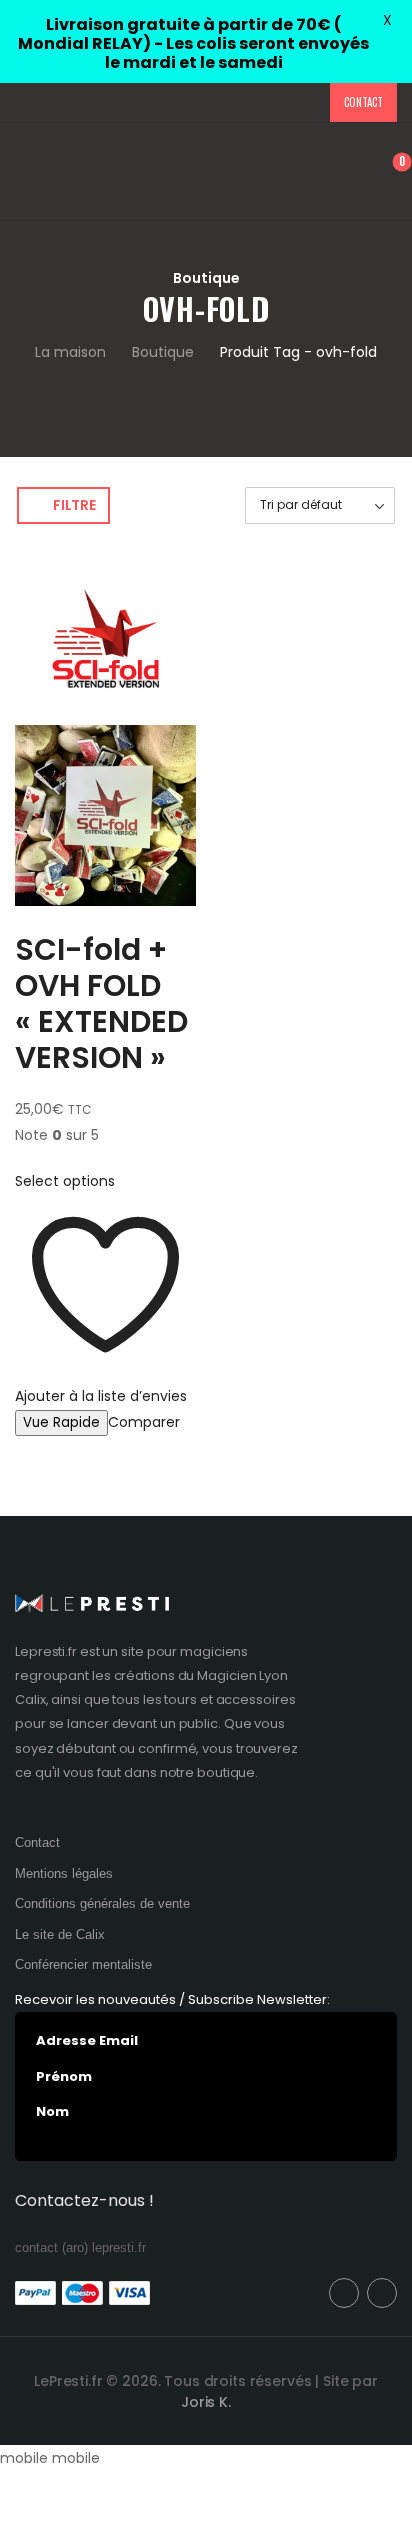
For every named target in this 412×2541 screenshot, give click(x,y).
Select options (65, 1181)
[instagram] (382, 2293)
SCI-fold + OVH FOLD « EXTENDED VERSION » (101, 1003)
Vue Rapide (61, 1422)
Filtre (74, 505)
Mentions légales (64, 1873)
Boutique (163, 352)
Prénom (64, 2077)
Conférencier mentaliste (83, 1964)
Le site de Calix (60, 1934)
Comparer (144, 1422)
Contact (363, 102)
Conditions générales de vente (102, 1903)
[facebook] (344, 2293)
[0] (387, 171)
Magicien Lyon (242, 1675)
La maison (70, 352)
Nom (52, 2112)
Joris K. (206, 2402)
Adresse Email (87, 2041)
